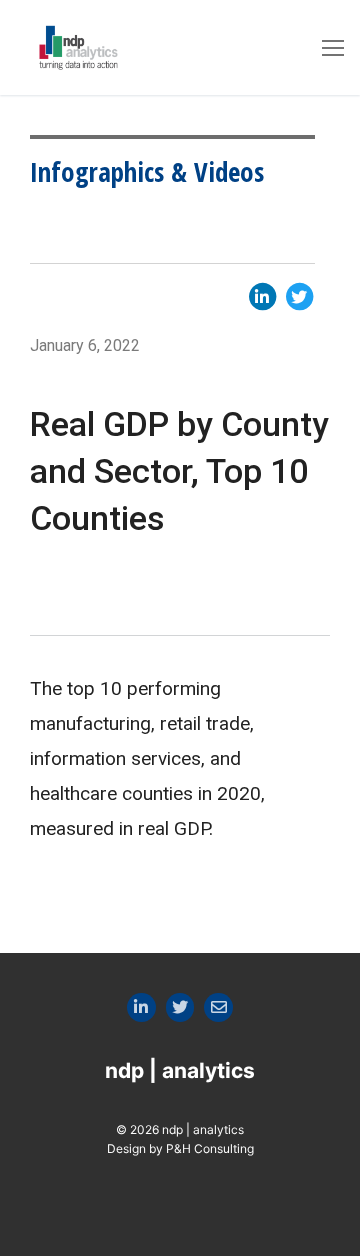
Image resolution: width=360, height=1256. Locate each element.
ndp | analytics (180, 1070)
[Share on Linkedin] (264, 295)
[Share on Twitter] (299, 295)
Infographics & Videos (147, 171)
